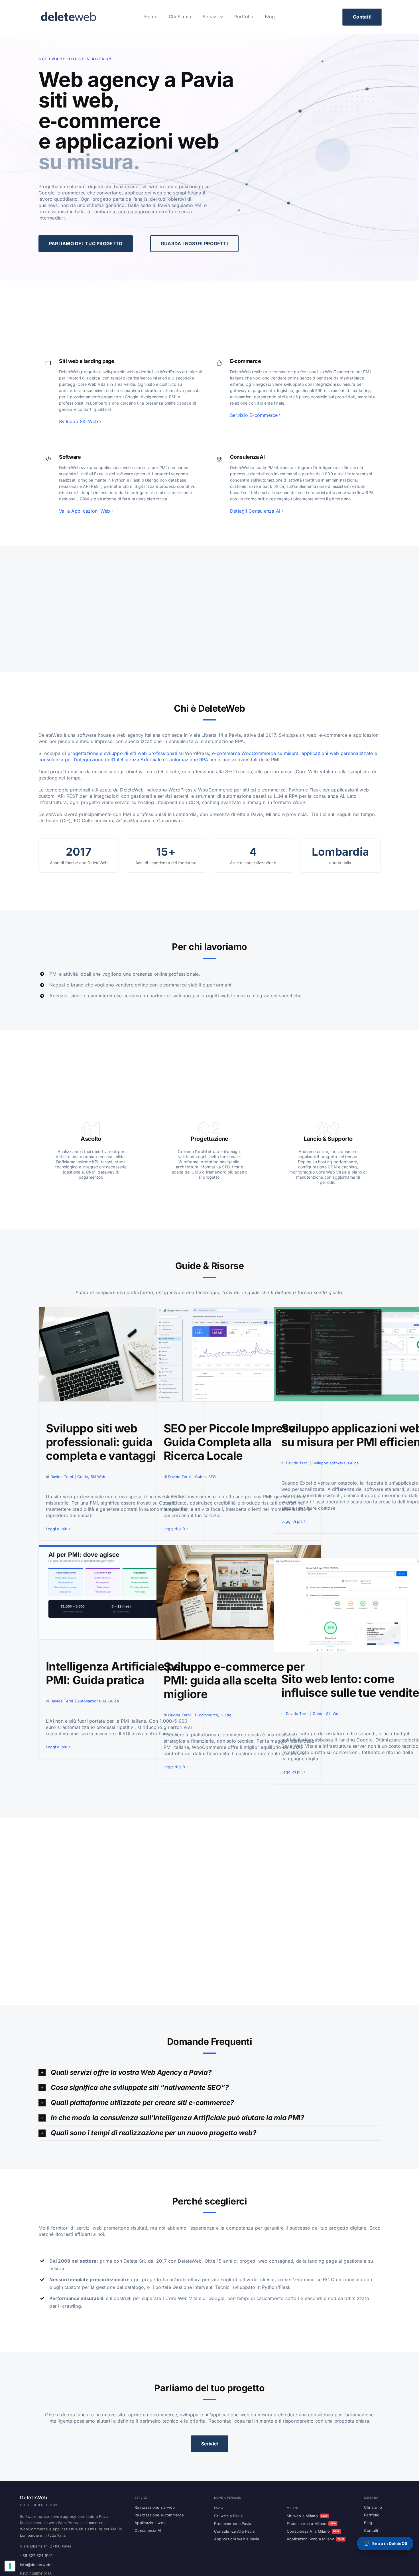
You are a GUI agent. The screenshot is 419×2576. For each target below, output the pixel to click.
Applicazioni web (150, 2523)
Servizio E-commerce (254, 415)
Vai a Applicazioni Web (85, 511)
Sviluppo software (329, 1463)
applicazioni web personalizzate (337, 753)
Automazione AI (91, 1701)
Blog (368, 2523)
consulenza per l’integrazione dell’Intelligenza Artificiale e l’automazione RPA (123, 760)
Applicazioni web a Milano (315, 2539)
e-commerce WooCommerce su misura (255, 753)
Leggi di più (57, 1529)
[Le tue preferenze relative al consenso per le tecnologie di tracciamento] (10, 2566)
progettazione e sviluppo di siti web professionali (122, 753)
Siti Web (98, 1477)
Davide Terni (62, 1477)
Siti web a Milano (307, 2516)
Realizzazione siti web (155, 2507)
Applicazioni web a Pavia (237, 2539)
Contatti (371, 2530)
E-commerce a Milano (312, 2524)
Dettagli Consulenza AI (255, 511)
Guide (83, 1477)
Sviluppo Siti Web (79, 421)
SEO (212, 1477)
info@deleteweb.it (37, 2565)
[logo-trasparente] (68, 12)
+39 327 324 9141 (36, 2555)
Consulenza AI (148, 2530)
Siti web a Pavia (228, 2516)
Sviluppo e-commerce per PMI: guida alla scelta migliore (234, 1680)
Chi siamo (373, 2507)
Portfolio (372, 2515)
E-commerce (207, 1715)
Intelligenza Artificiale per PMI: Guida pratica (115, 1673)
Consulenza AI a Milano (313, 2531)
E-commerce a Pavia (233, 2524)
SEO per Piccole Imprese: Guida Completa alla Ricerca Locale (231, 1442)
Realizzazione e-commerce (159, 2515)
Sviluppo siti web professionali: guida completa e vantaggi (101, 1442)
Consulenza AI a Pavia (234, 2531)
